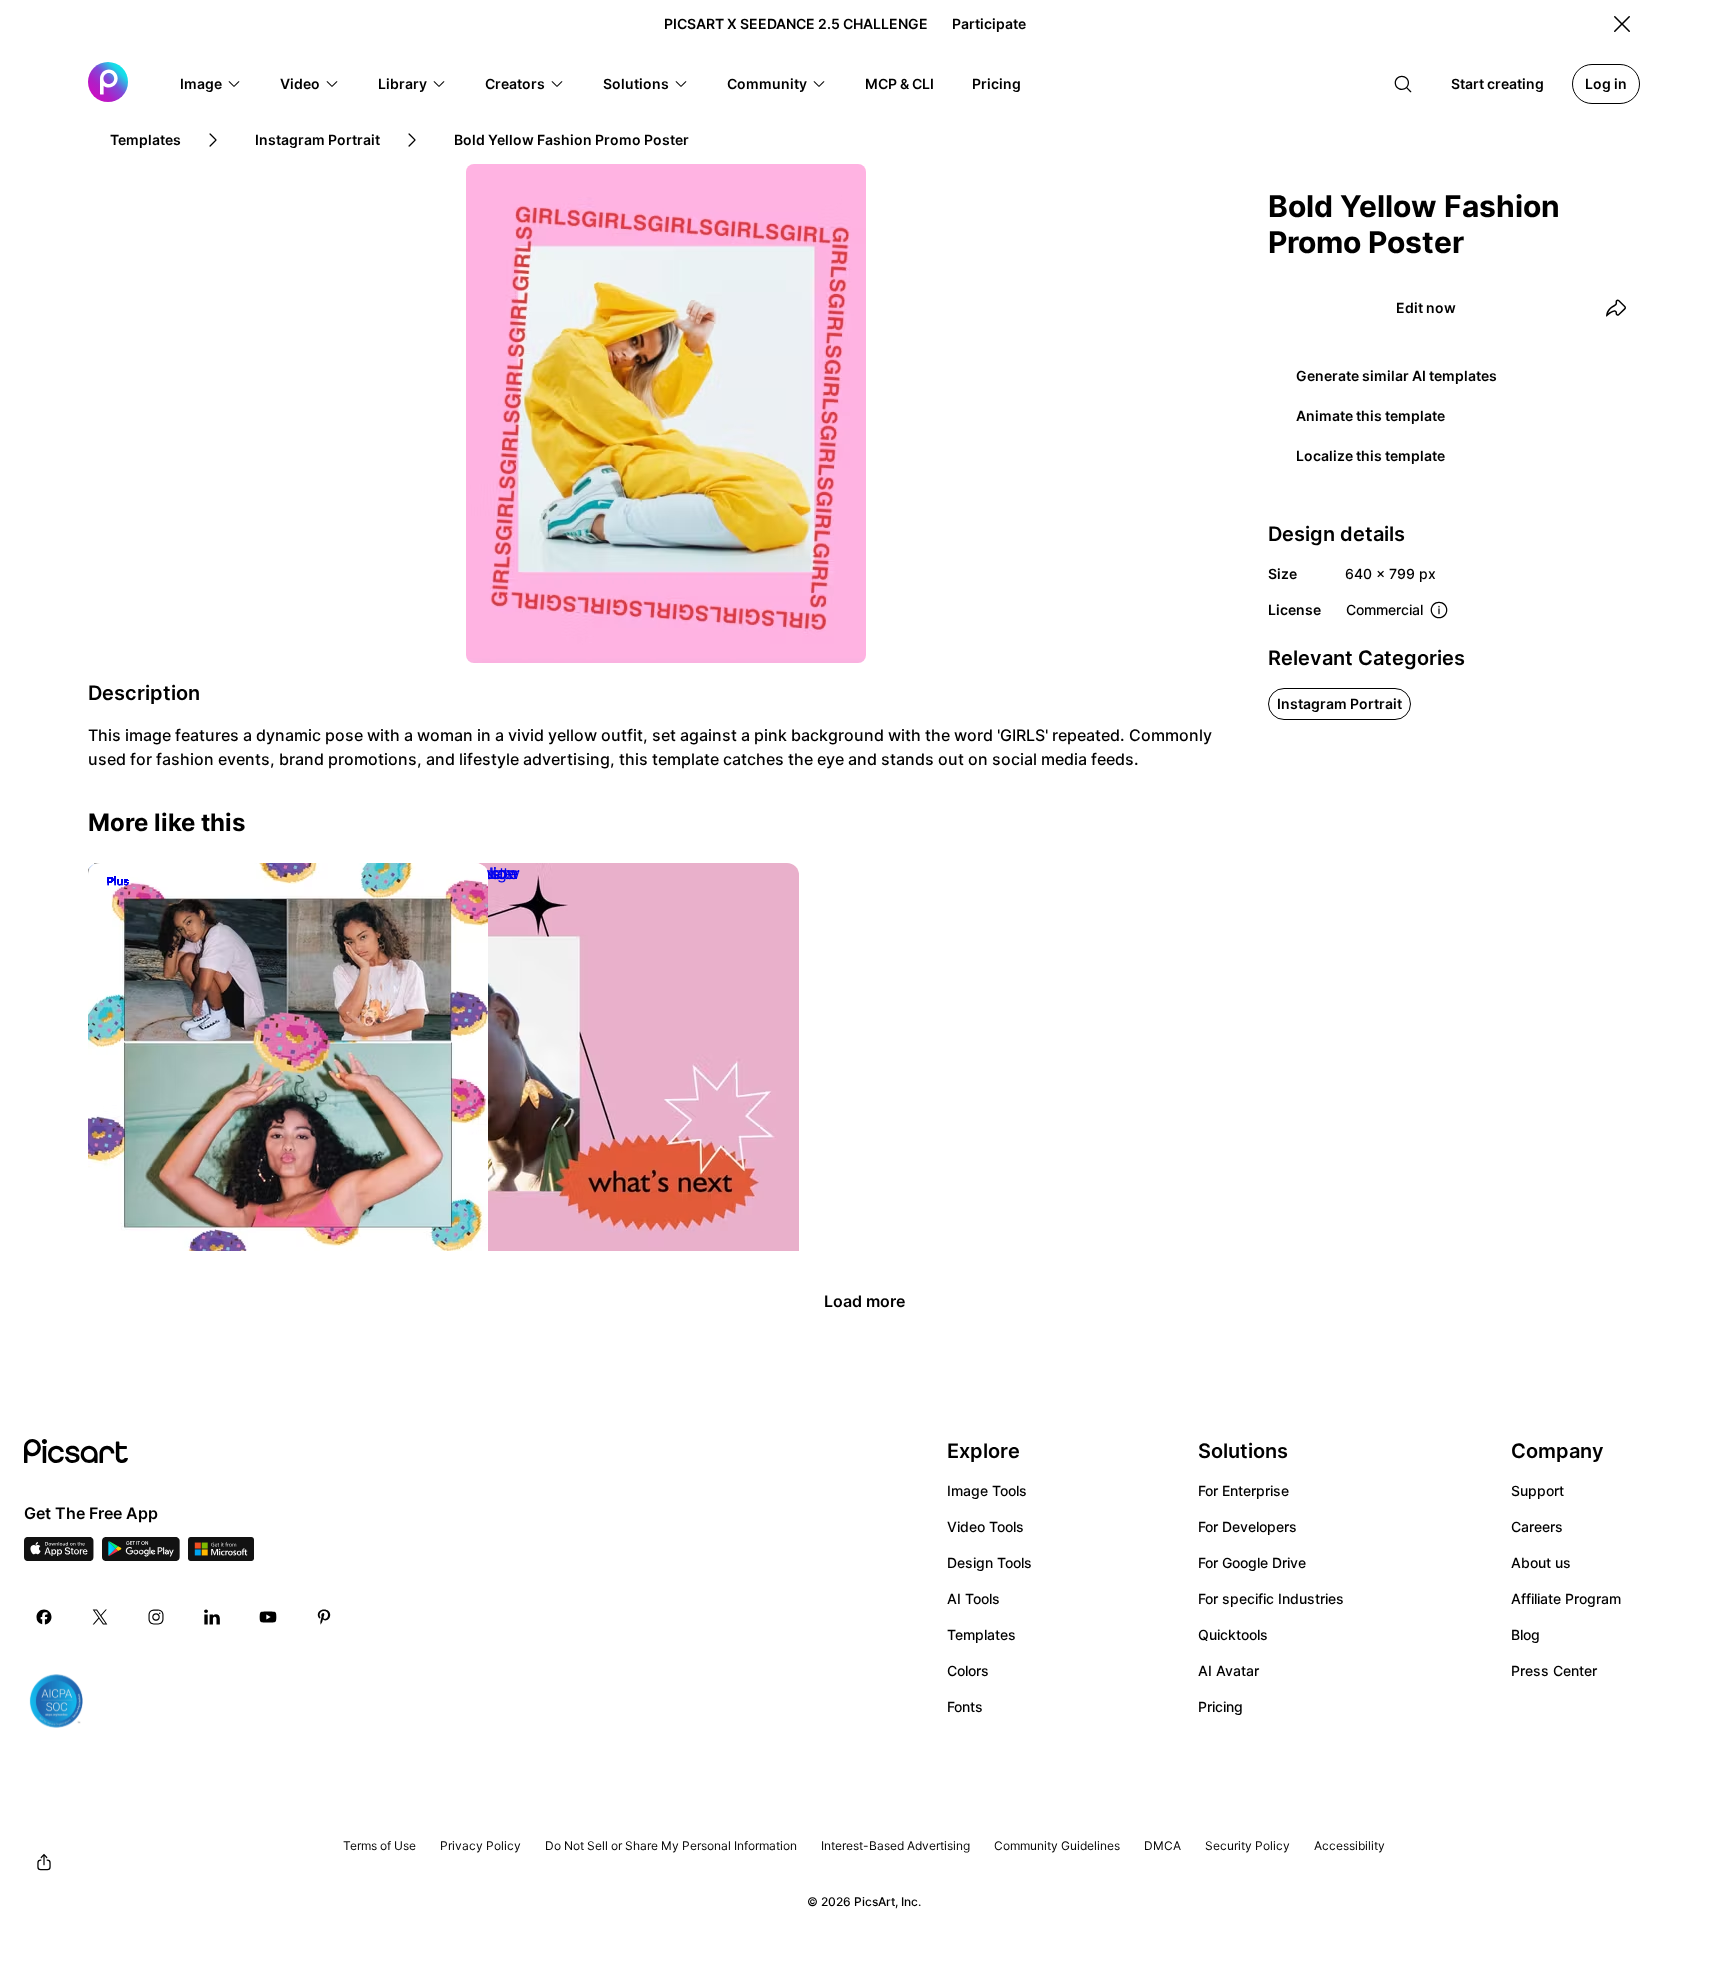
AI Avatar (1228, 1670)
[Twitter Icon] (100, 1617)
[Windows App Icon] (221, 1555)
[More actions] (769, 1233)
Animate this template (1370, 415)
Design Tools (989, 1562)
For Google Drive (1252, 1562)
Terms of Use (379, 1845)
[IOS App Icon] (59, 1555)
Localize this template (1370, 455)
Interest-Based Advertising (895, 1845)
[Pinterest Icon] (324, 1617)
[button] (211, 84)
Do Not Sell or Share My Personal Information (671, 1845)
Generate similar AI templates (1396, 375)
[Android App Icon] (141, 1555)
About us (1541, 1562)
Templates (981, 1634)
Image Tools (987, 1490)
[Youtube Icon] (268, 1617)
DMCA (1162, 1845)
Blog (1525, 1634)
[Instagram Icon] (156, 1617)
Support (1537, 1490)
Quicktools (1233, 1634)
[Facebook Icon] (44, 1617)
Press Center (1554, 1670)
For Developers (1247, 1526)
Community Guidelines (1057, 1845)
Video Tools (985, 1526)
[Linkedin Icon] (212, 1617)
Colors (968, 1670)
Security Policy (1247, 1845)
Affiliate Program (1566, 1598)
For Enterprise (1243, 1490)
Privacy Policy (480, 1845)
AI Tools (973, 1598)
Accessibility (1349, 1845)
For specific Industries (1271, 1598)
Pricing (1220, 1706)
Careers (1537, 1526)
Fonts (965, 1706)
